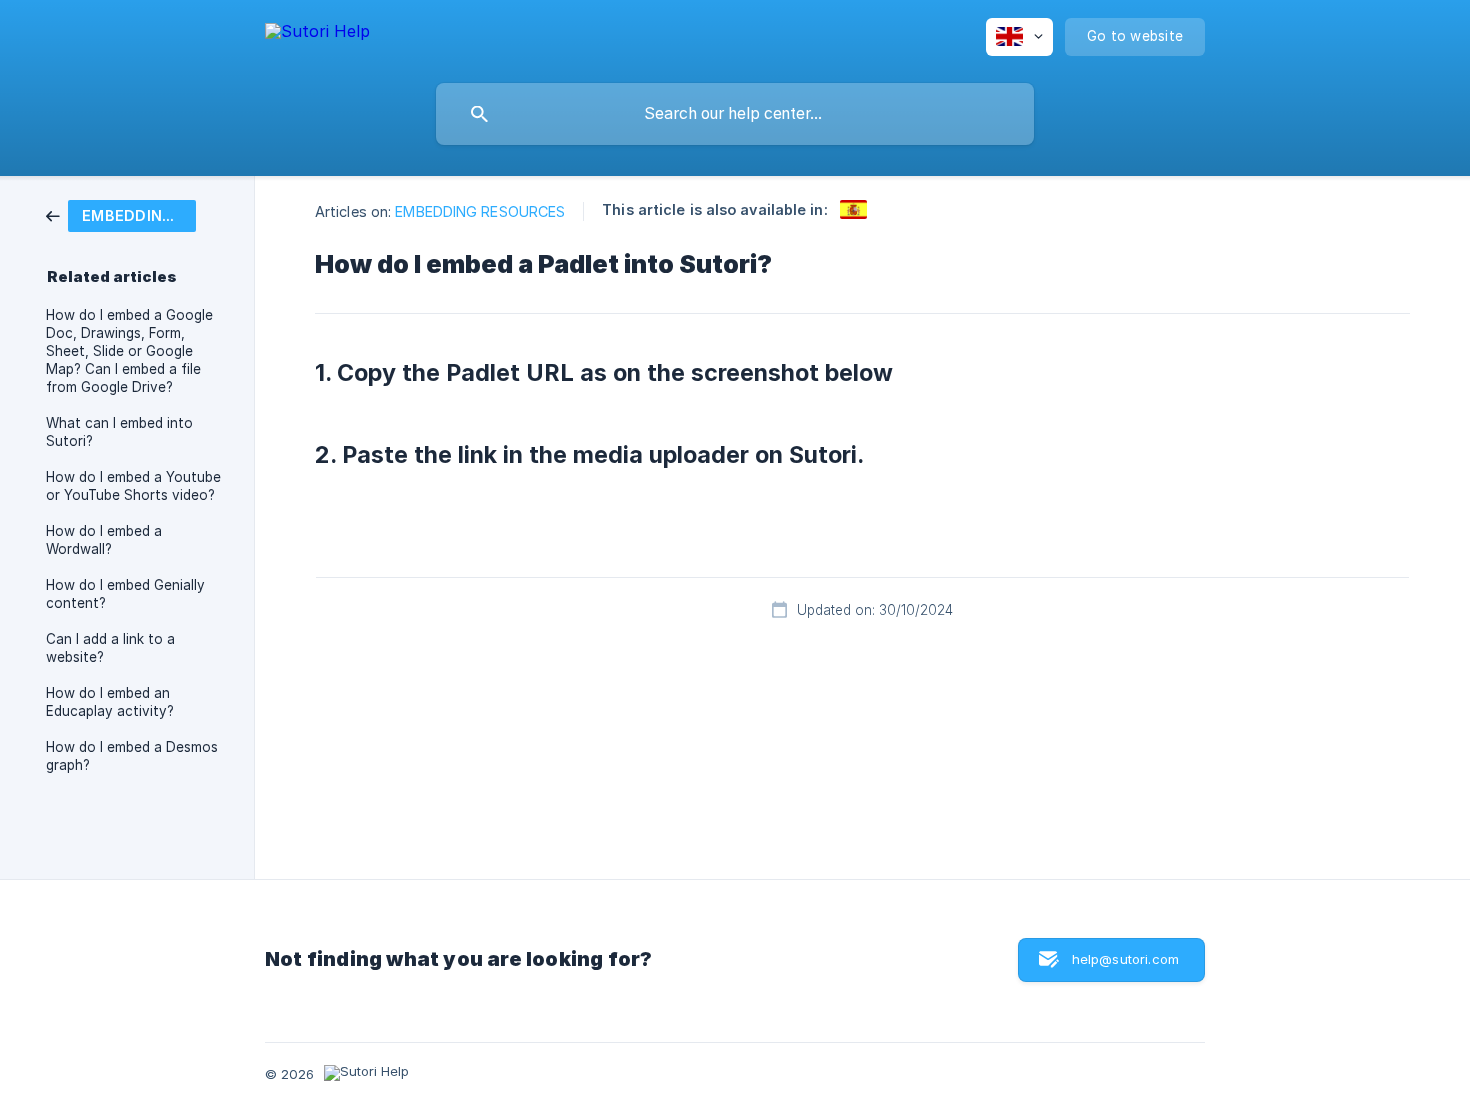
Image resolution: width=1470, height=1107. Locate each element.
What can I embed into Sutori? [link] (119, 432)
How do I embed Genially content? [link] (125, 594)
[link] (121, 214)
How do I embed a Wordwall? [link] (104, 540)
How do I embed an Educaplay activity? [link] (110, 702)
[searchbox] (735, 114)
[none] (317, 34)
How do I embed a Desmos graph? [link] (132, 756)
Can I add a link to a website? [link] (110, 648)
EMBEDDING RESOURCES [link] (480, 211)
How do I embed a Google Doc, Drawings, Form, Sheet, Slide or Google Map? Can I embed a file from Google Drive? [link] (129, 351)
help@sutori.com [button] (1125, 959)
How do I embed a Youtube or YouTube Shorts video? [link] (133, 486)
